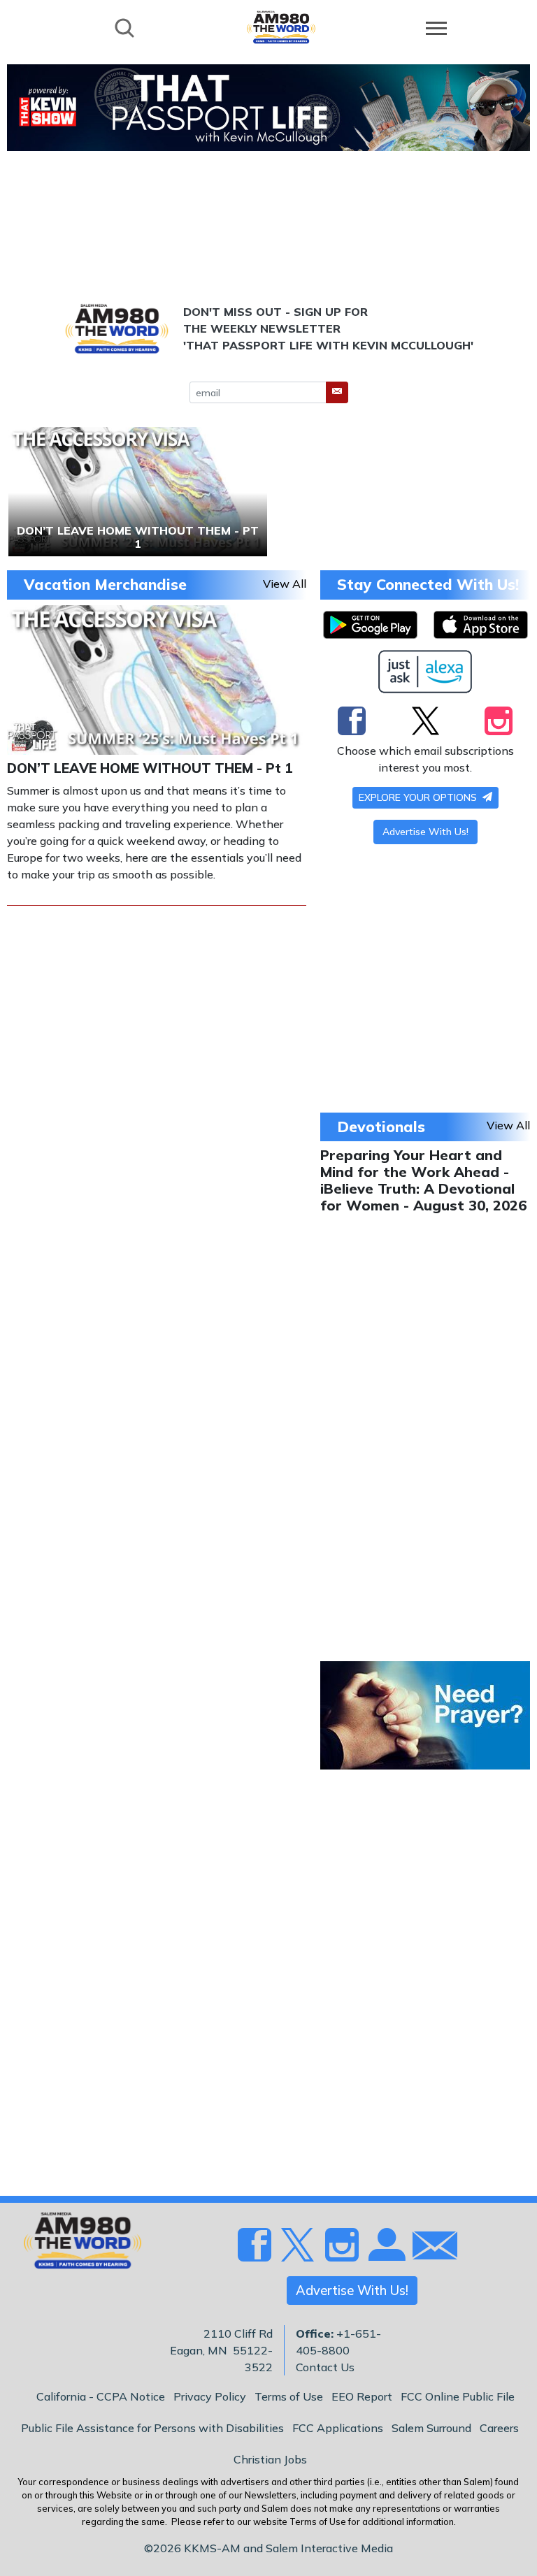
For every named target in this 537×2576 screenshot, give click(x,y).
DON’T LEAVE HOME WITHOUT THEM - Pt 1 (150, 768)
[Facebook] (352, 721)
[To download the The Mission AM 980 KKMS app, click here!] (370, 625)
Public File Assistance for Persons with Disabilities (152, 2428)
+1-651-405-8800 (338, 2342)
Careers (499, 2428)
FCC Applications (338, 2428)
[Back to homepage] (281, 27)
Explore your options (419, 797)
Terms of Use (289, 2396)
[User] (385, 2252)
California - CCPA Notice (101, 2396)
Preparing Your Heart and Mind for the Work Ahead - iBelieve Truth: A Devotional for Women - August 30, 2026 (423, 1180)
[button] (337, 392)
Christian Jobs (270, 2459)
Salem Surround (431, 2428)
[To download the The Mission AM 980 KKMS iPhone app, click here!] (481, 625)
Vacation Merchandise (105, 584)
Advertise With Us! (425, 832)
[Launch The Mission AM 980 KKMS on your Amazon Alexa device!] (425, 672)
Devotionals (381, 1127)
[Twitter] (425, 721)
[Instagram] (499, 721)
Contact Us (325, 2367)
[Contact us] (429, 2249)
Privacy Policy (210, 2396)
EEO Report (362, 2396)
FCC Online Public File (458, 2396)
